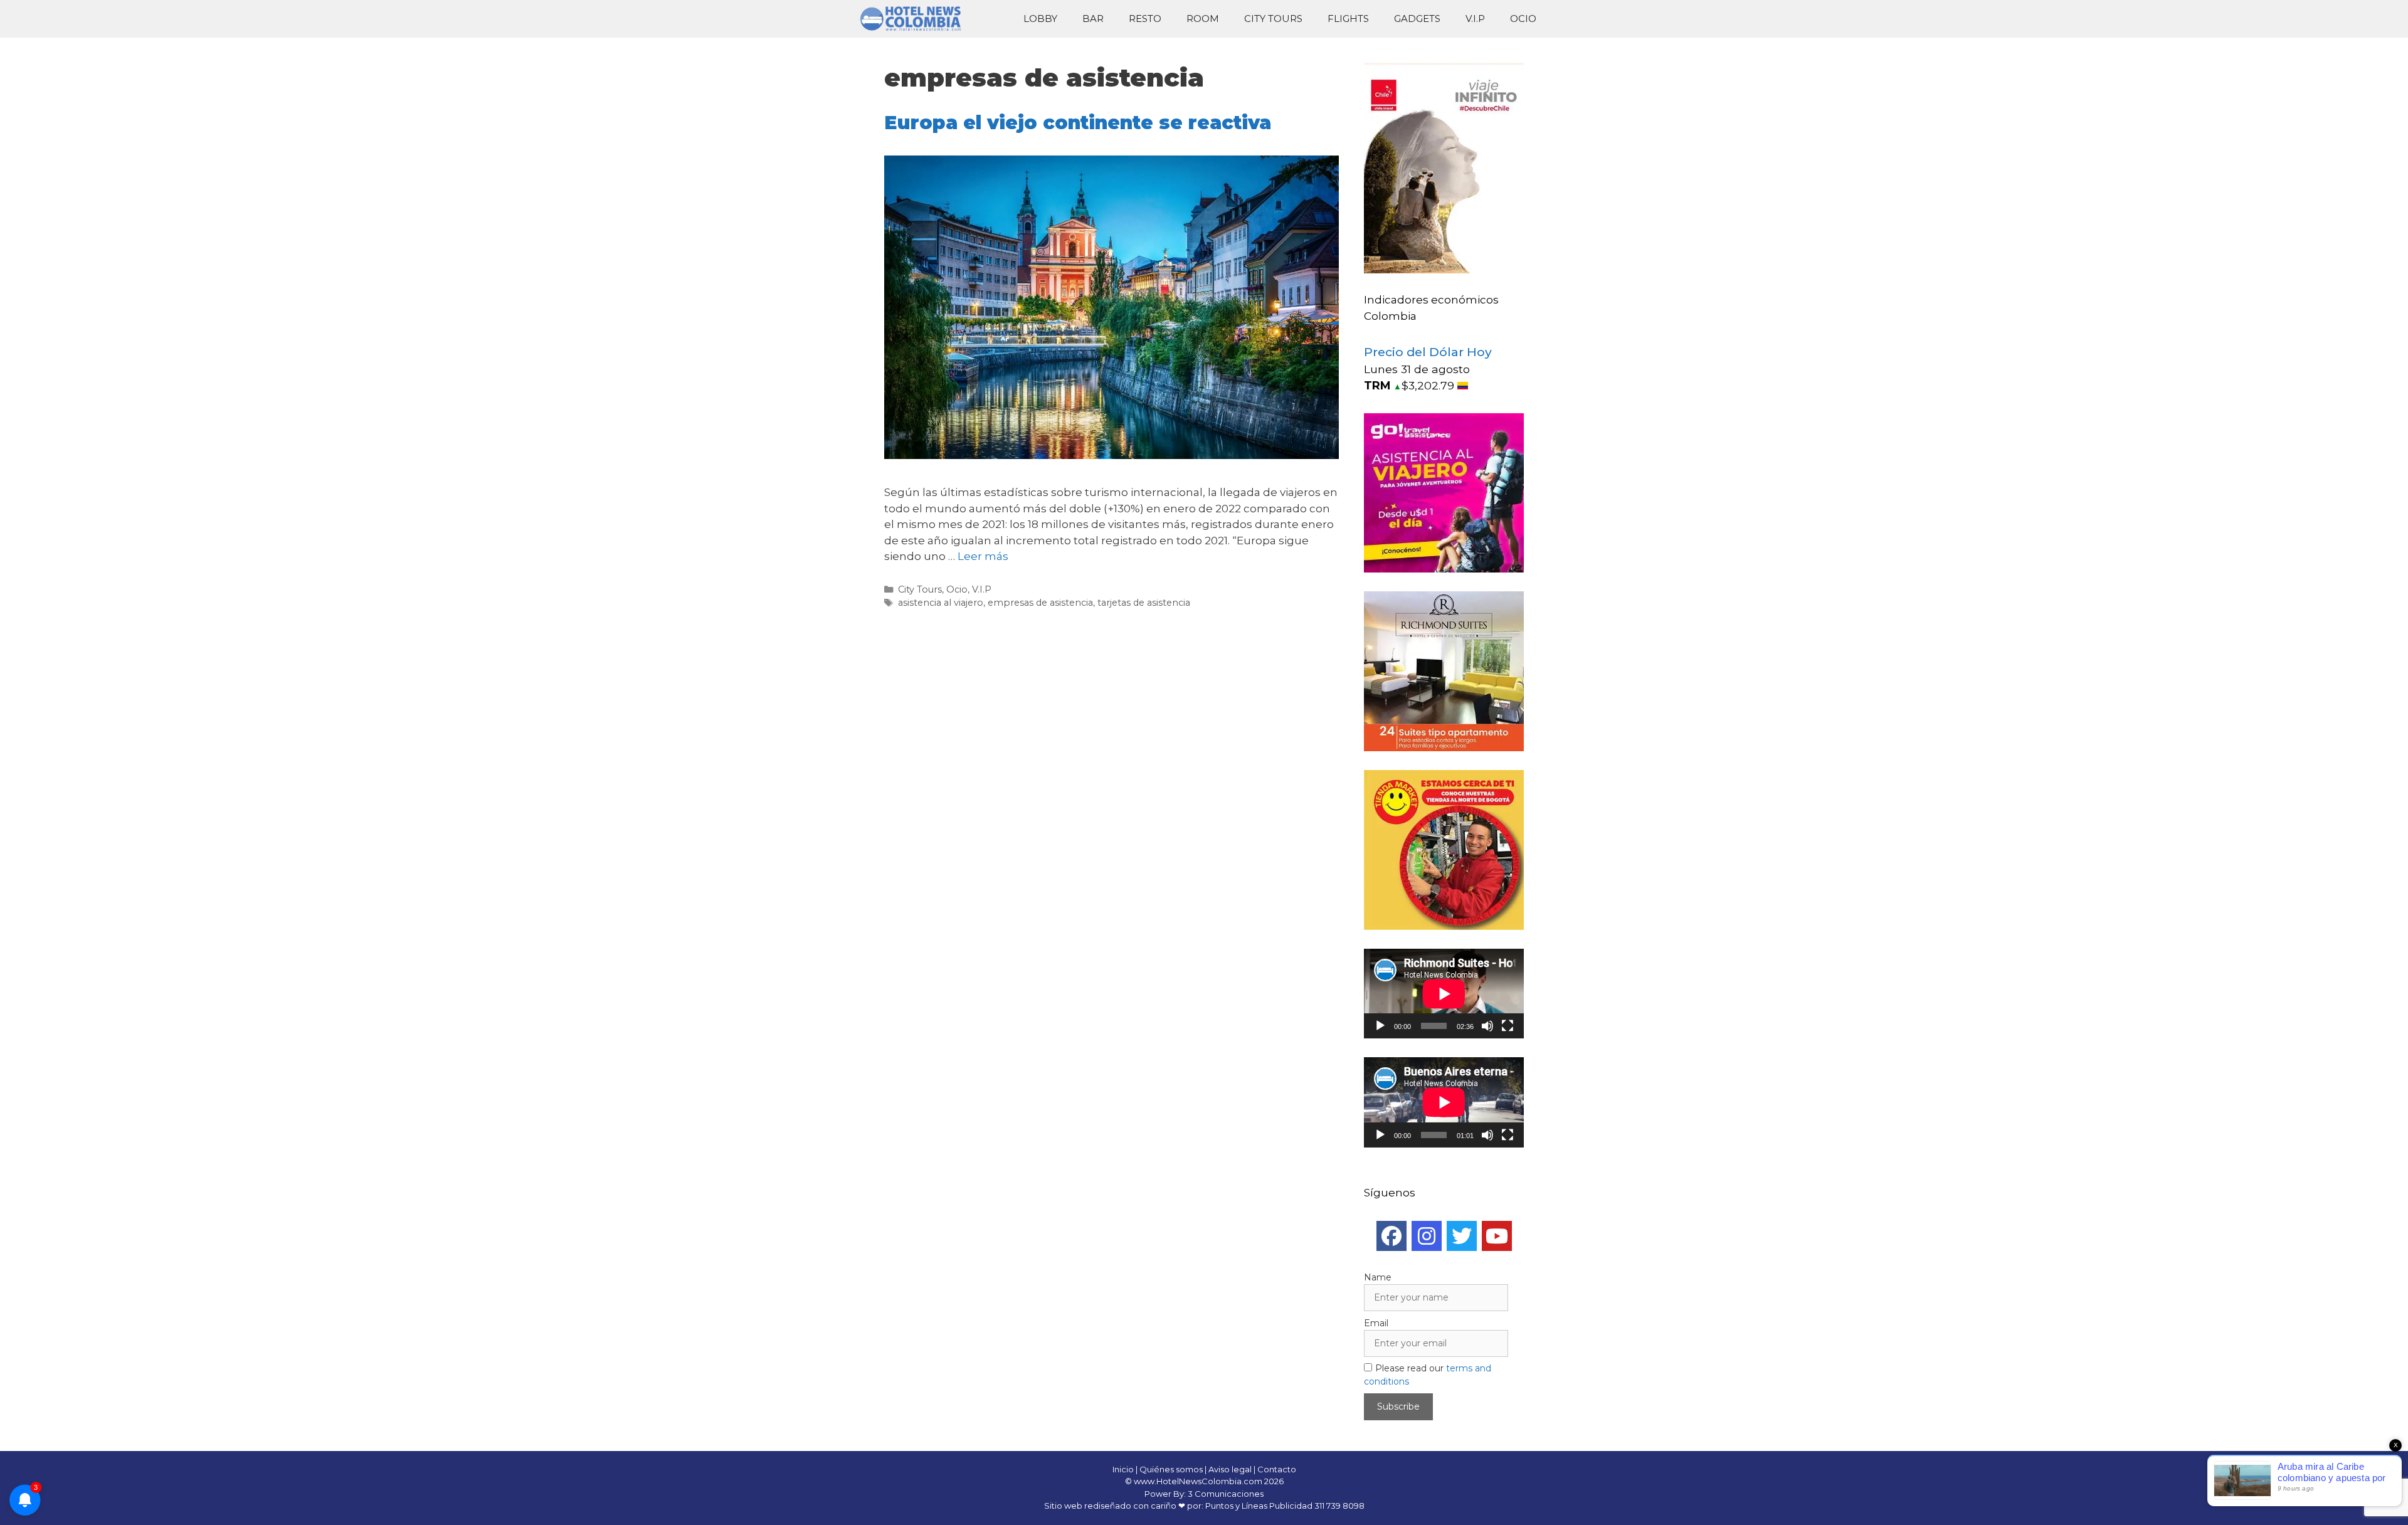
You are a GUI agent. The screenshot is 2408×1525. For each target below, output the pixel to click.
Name (1378, 1277)
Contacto (1277, 1469)
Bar (1093, 18)
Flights (1348, 18)
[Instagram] (1427, 1236)
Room (1203, 18)
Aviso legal (1230, 1469)
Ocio (1523, 18)
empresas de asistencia (1040, 603)
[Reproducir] (1380, 1026)
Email (1376, 1323)
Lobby (1040, 18)
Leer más (983, 556)
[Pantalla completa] (1508, 1026)
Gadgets (1417, 18)
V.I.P (1475, 18)
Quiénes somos (1171, 1469)
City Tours (1273, 18)
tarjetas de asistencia (1144, 603)
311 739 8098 (1339, 1506)
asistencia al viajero (941, 603)
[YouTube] (1497, 1236)
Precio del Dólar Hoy (1428, 352)
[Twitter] (1462, 1236)
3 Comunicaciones (1226, 1494)
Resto (1145, 18)
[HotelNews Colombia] (916, 19)
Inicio (1123, 1469)
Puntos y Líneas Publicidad (1259, 1506)
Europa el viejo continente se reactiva (1078, 123)
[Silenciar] (1487, 1026)
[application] (1444, 994)
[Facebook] (1391, 1236)
